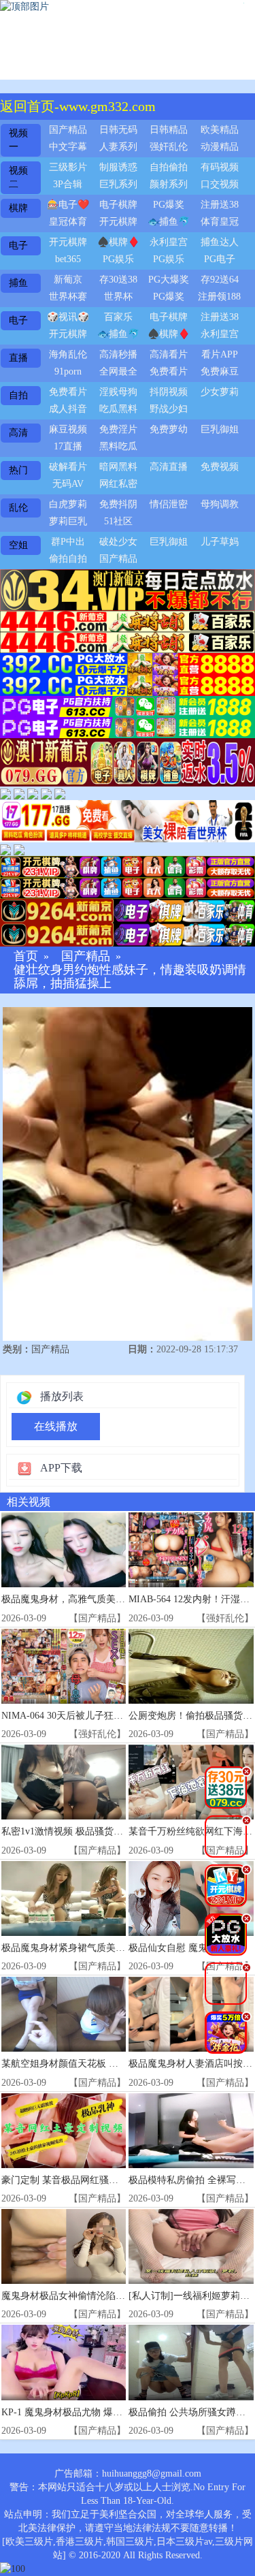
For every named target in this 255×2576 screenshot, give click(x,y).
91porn (68, 371)
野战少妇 (169, 409)
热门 (18, 470)
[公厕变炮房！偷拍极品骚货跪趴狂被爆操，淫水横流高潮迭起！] (191, 1666)
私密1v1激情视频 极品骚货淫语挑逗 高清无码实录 (106, 1831)
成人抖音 (68, 409)
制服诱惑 (118, 167)
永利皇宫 (169, 242)
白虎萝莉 (68, 504)
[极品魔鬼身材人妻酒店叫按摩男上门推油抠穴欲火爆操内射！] (191, 2014)
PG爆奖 (169, 205)
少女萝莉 (220, 392)
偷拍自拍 (68, 559)
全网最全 (118, 371)
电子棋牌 (118, 205)
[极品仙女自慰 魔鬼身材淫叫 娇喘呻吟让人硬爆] (191, 1898)
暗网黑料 (118, 467)
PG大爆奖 (169, 280)
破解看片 (68, 467)
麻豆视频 (68, 429)
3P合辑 (68, 184)
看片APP (220, 354)
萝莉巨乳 (68, 521)
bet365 (68, 259)
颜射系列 (169, 184)
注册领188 (219, 297)
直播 (18, 358)
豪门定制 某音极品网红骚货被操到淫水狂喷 (93, 2180)
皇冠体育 (68, 222)
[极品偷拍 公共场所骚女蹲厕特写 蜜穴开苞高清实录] (191, 2362)
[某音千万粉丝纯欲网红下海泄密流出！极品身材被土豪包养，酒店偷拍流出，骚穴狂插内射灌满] (191, 1782)
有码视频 (220, 167)
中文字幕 (68, 147)
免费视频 (220, 467)
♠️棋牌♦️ (118, 242)
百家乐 (118, 317)
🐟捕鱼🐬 (169, 222)
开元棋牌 (118, 222)
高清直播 (169, 467)
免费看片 (169, 371)
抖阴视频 (169, 392)
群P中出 (68, 542)
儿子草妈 (220, 542)
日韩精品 (169, 130)
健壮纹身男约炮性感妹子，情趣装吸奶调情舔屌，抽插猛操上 (130, 977)
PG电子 (220, 259)
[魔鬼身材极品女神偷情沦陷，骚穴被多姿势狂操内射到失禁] (64, 2246)
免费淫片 (118, 429)
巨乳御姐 (220, 429)
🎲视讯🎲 (68, 317)
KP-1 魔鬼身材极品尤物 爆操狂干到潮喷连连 (95, 2412)
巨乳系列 (118, 184)
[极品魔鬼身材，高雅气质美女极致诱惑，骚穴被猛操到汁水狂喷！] (64, 1550)
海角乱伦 (68, 354)
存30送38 (118, 280)
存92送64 (220, 280)
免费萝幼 (169, 429)
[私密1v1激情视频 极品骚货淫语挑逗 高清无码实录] (64, 1782)
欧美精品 (220, 130)
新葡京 (68, 280)
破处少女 (118, 542)
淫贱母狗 (118, 392)
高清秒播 (118, 354)
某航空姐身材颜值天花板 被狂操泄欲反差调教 (98, 2064)
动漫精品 (220, 147)
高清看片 (169, 354)
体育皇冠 (220, 222)
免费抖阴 (118, 504)
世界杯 (118, 297)
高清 (18, 433)
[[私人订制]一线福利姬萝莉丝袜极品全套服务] (191, 2246)
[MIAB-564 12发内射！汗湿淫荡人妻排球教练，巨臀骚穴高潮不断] (191, 1550)
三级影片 (68, 167)
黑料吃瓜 (118, 446)
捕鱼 (18, 283)
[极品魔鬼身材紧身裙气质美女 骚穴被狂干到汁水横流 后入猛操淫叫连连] (64, 1898)
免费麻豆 (220, 371)
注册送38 (220, 205)
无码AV (68, 484)
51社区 (118, 521)
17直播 (68, 446)
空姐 (18, 545)
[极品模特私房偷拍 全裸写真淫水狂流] (191, 2131)
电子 (18, 245)
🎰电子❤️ (68, 205)
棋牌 (18, 208)
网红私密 (118, 484)
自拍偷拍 (169, 167)
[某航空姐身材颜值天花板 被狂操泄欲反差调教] (64, 2014)
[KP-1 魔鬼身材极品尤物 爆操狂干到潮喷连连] (64, 2362)
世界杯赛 (68, 297)
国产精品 (68, 130)
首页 (26, 956)
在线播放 (56, 1426)
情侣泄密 (169, 504)
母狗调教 (220, 504)
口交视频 (220, 184)
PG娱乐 (118, 259)
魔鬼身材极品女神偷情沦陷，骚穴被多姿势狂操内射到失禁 (125, 2296)
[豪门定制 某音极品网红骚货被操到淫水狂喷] (64, 2131)
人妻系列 (118, 147)
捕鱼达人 (220, 242)
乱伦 (18, 508)
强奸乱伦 (169, 147)
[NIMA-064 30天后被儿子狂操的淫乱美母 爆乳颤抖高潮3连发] (64, 1666)
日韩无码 (118, 130)
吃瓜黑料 (118, 409)
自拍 (18, 395)
